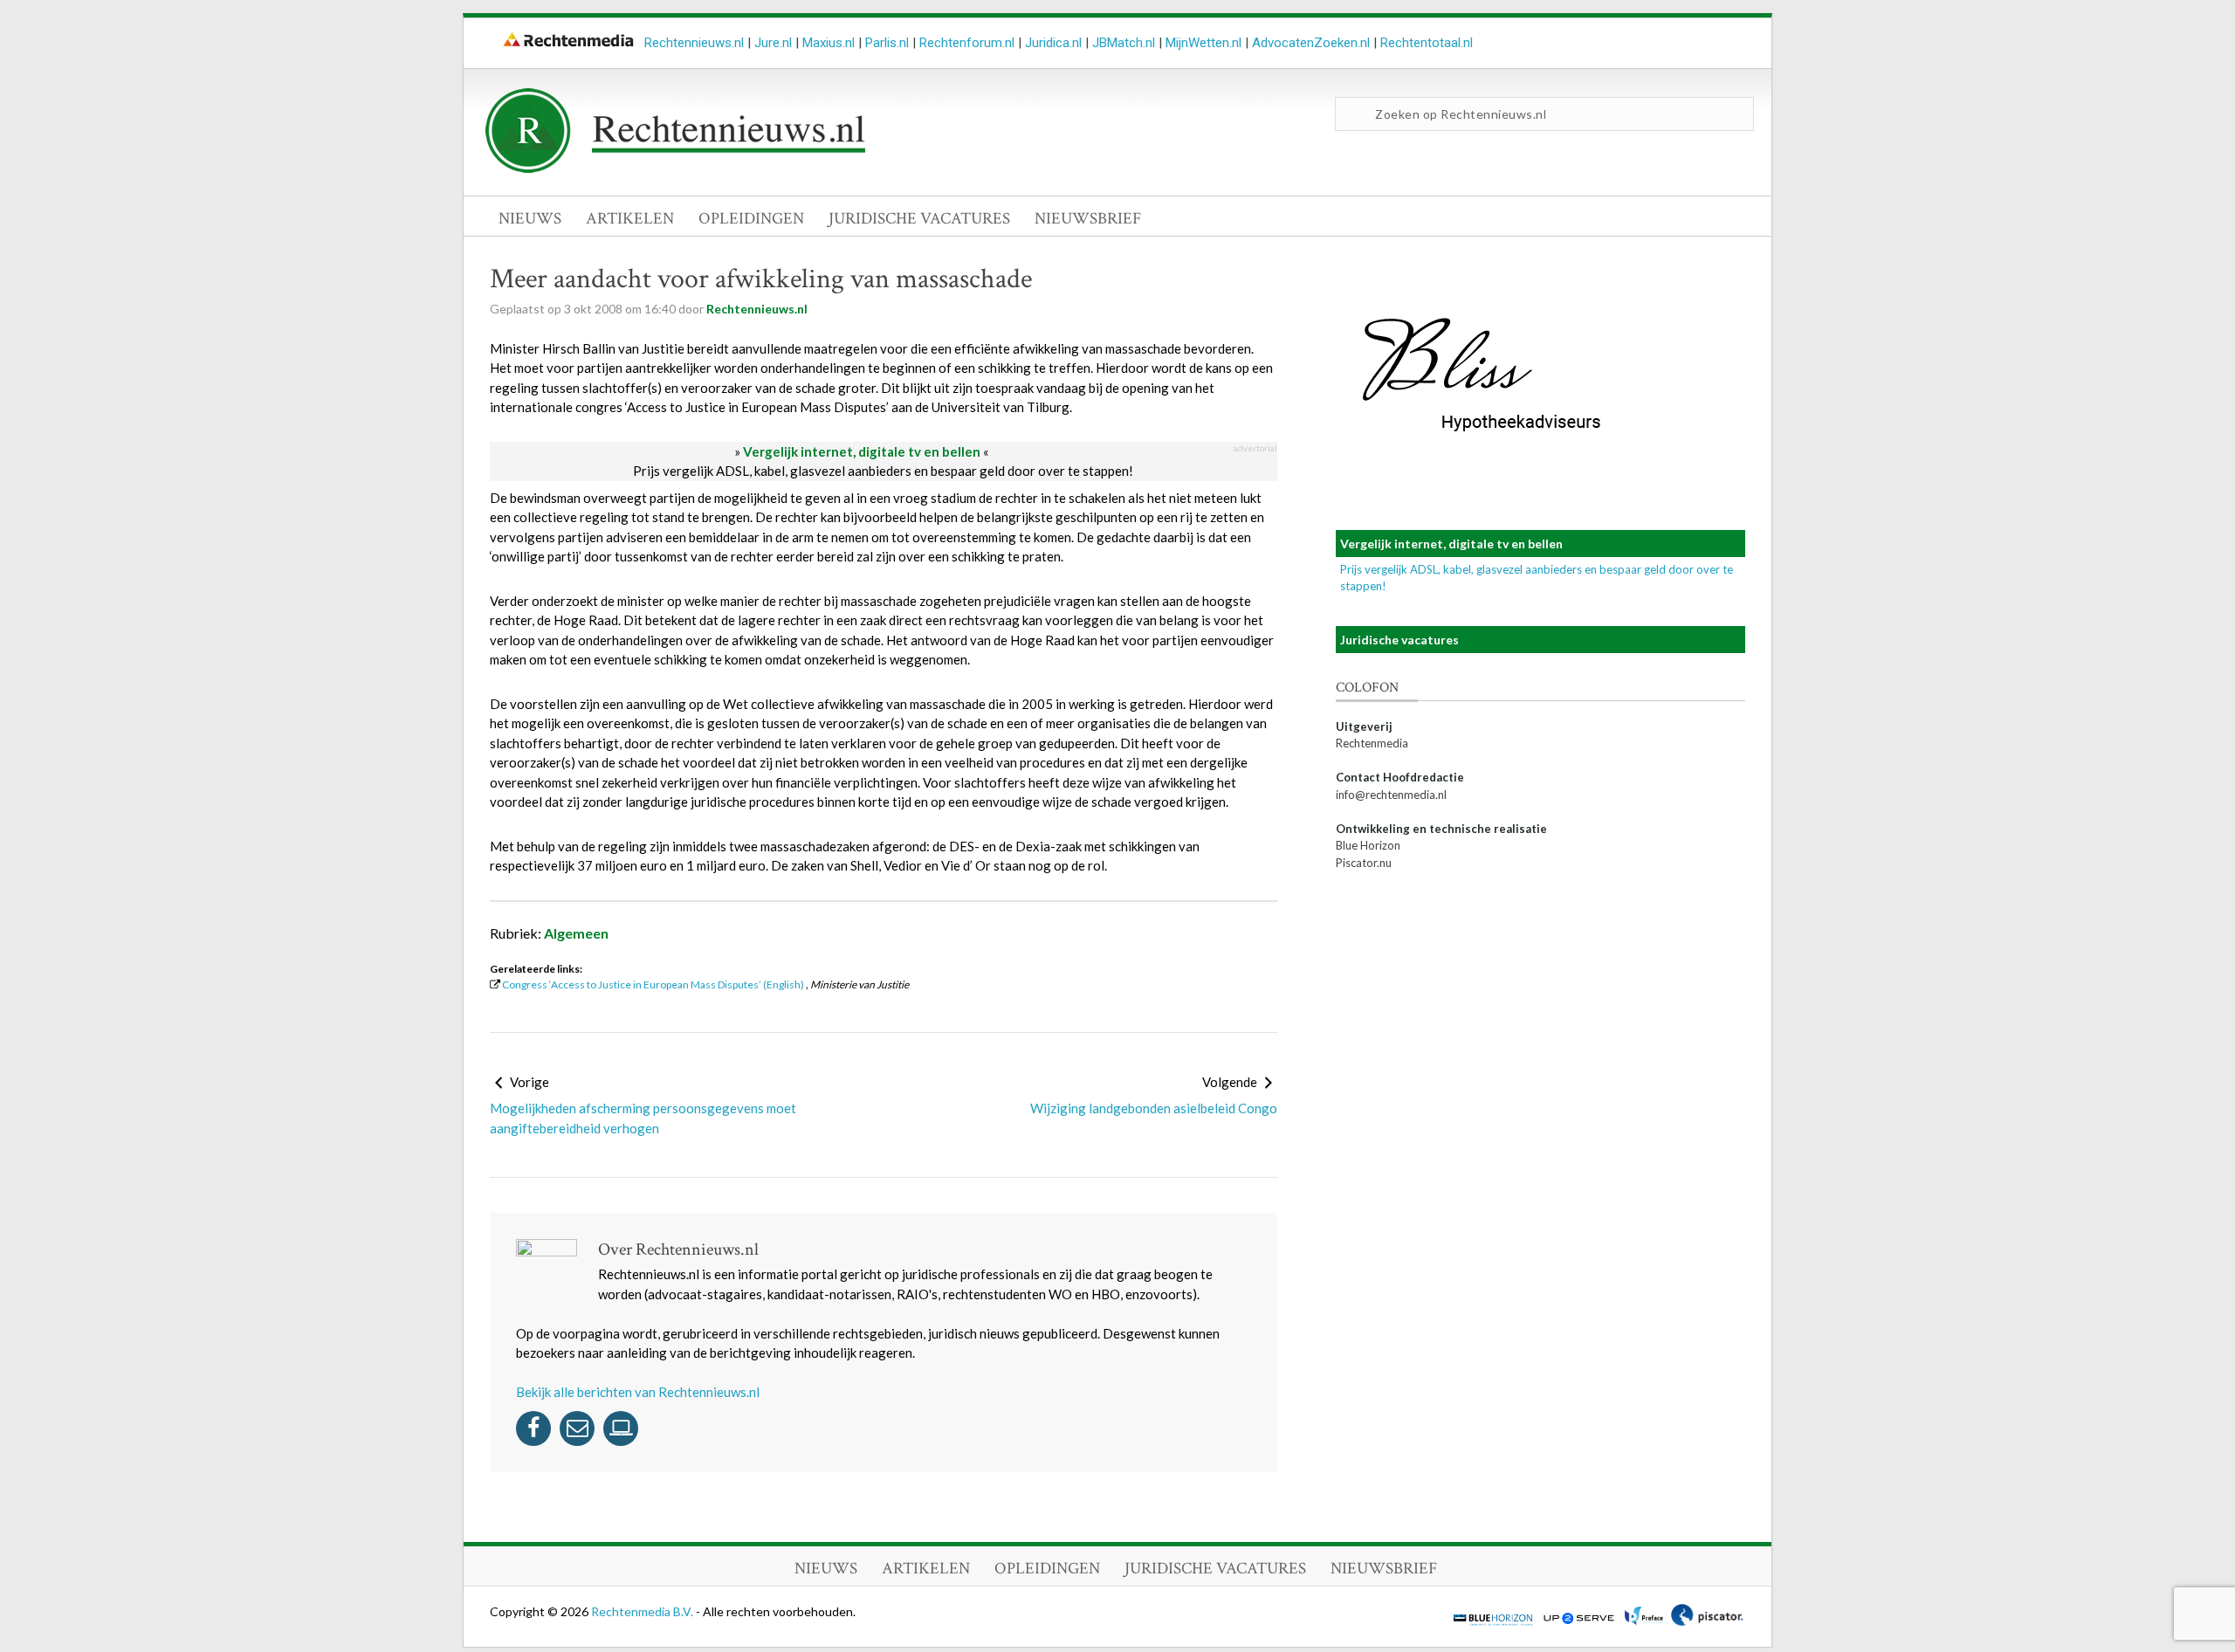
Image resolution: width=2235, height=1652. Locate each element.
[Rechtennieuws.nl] (676, 169)
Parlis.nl (887, 43)
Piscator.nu (1364, 863)
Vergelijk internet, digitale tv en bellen (862, 451)
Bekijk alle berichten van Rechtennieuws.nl (638, 1392)
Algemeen (576, 933)
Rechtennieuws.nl (694, 43)
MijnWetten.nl (1203, 43)
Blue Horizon (1368, 845)
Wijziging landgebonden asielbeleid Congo (1154, 1108)
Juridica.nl (1053, 43)
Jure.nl (773, 43)
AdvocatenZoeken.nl (1311, 43)
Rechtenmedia (1372, 743)
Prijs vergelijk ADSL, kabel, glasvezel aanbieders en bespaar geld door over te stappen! (883, 471)
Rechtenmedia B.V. (643, 1611)
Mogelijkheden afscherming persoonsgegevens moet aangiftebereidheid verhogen (643, 1118)
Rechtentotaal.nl (1427, 43)
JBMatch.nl (1124, 43)
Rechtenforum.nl (967, 43)
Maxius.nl (829, 43)
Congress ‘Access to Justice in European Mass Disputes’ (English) (653, 984)
